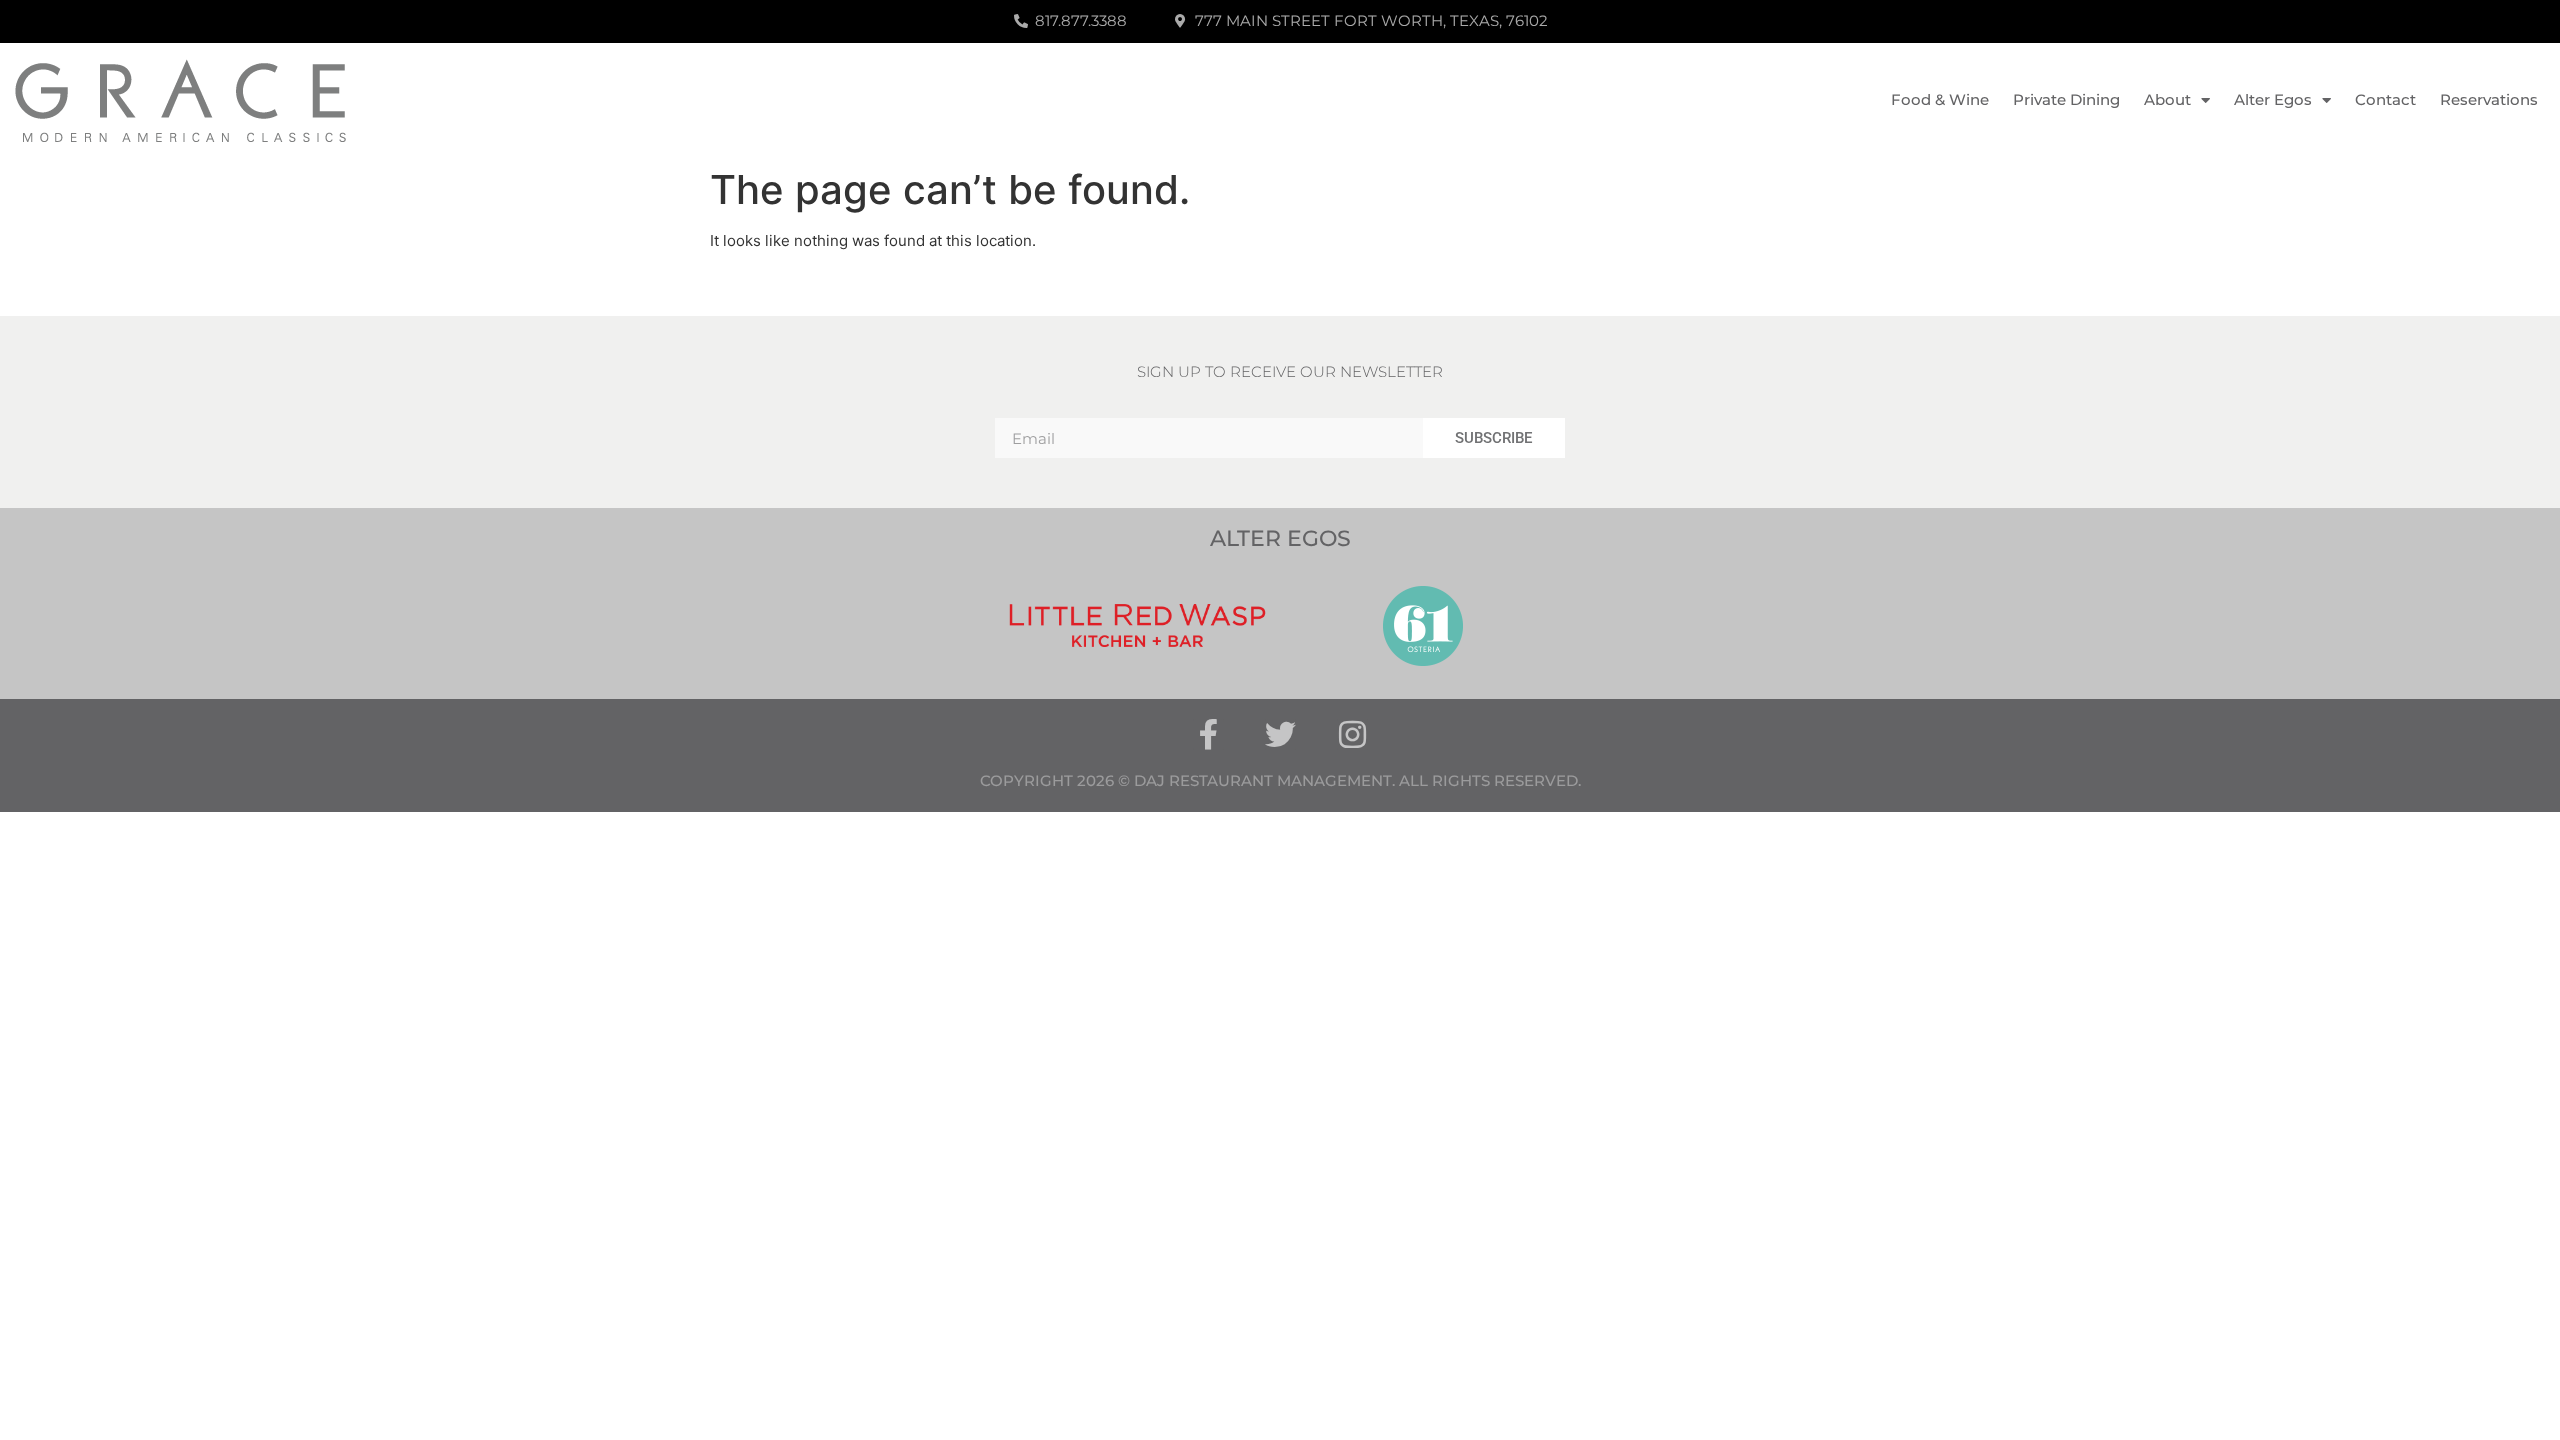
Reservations (2489, 99)
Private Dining (2066, 99)
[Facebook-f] (1208, 734)
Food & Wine (1940, 99)
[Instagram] (1352, 734)
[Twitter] (1280, 734)
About (2167, 99)
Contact (2385, 99)
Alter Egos (2273, 99)
